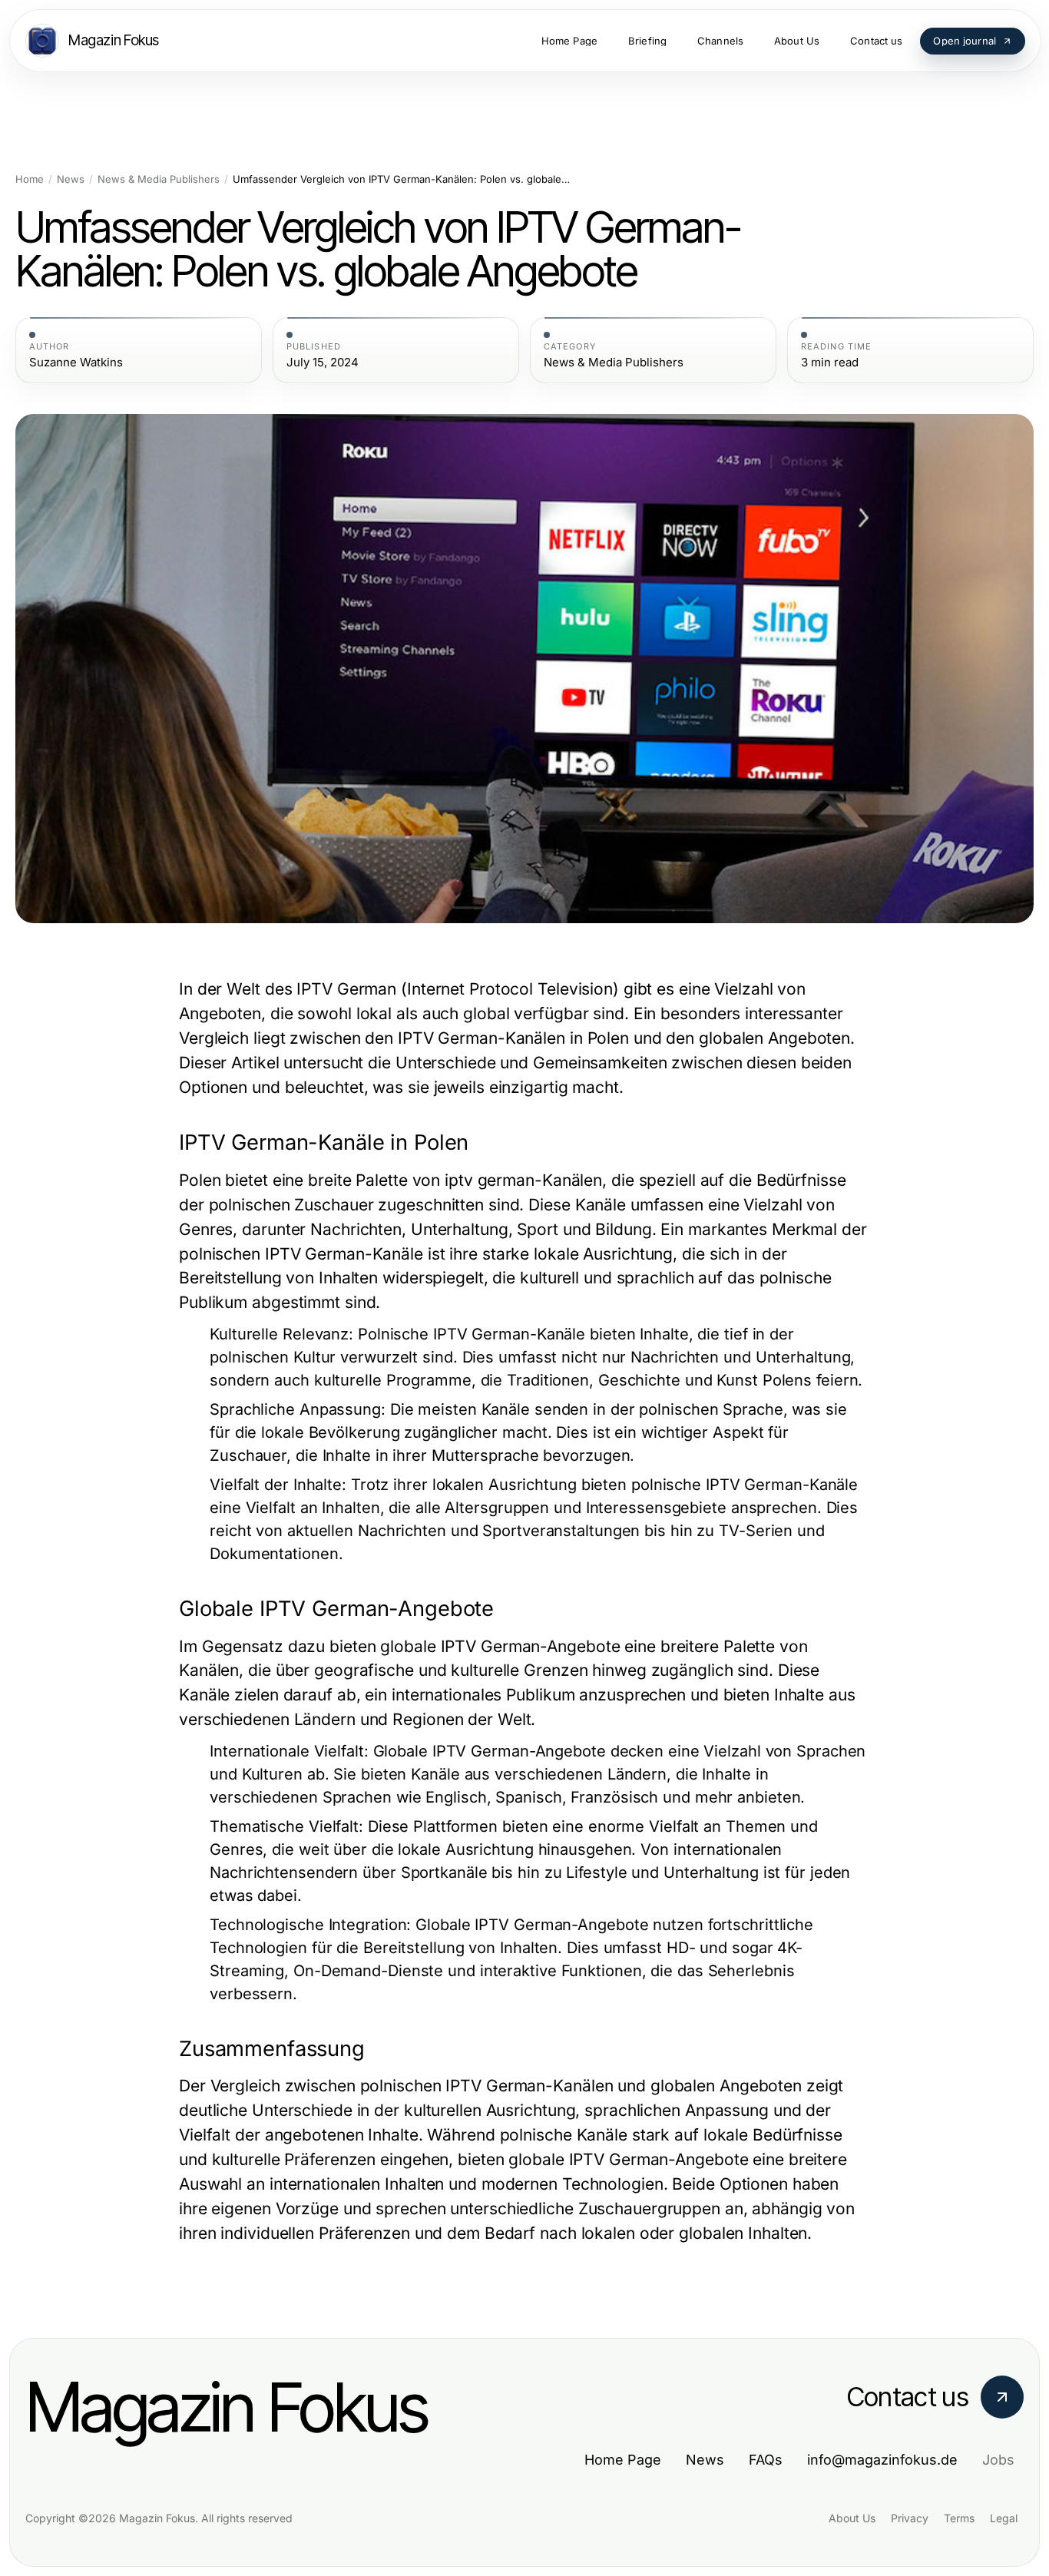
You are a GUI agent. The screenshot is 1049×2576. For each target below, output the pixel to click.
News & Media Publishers (159, 179)
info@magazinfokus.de (882, 2460)
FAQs (766, 2460)
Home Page (623, 2460)
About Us (852, 2518)
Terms (959, 2518)
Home (30, 179)
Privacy (910, 2518)
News (71, 179)
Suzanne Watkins (76, 363)
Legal (1004, 2518)
